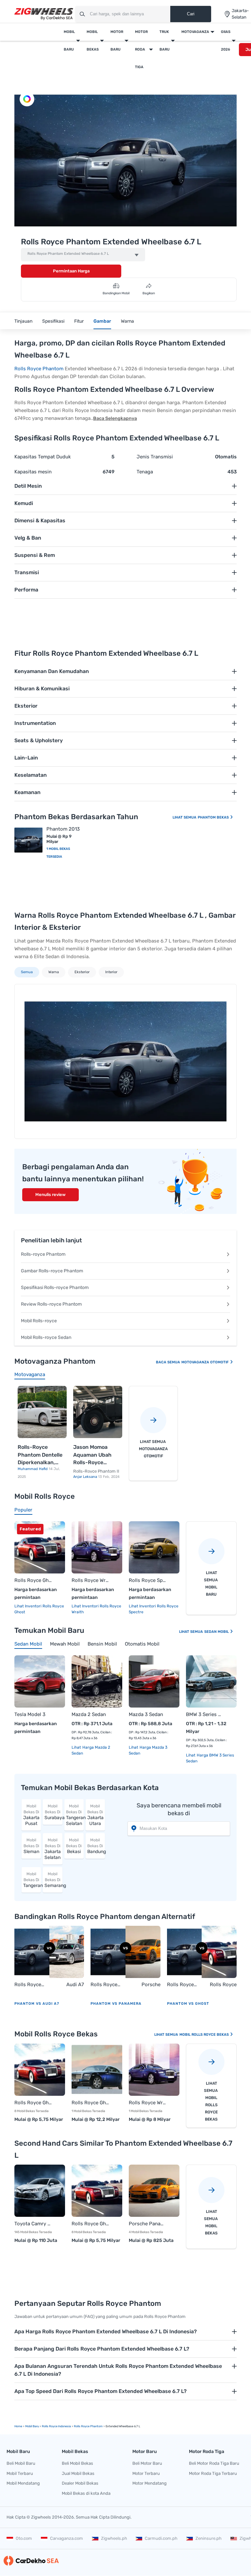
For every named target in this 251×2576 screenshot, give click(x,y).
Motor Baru (117, 41)
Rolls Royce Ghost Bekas (33, 2103)
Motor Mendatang (150, 2483)
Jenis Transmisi (155, 457)
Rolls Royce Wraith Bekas (148, 2103)
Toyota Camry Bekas (33, 2224)
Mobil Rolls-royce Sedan (46, 1337)
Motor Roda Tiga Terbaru (213, 2473)
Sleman (31, 1846)
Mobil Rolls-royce (39, 1321)
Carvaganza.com (67, 2538)
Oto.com (24, 2538)
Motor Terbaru (146, 2473)
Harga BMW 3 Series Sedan (210, 1758)
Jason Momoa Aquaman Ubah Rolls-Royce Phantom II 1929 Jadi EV (94, 1455)
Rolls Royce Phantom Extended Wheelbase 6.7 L (68, 254)
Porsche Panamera (149, 1985)
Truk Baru (165, 41)
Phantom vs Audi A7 (37, 2004)
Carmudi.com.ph (161, 2538)
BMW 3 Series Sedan (205, 1714)
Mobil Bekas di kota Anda (86, 2493)
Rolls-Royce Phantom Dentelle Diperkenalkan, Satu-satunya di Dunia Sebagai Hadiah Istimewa (40, 1455)
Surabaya (53, 1812)
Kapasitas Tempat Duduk (43, 457)
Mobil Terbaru (20, 2473)
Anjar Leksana (86, 1477)
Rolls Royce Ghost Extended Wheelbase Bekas (90, 2103)
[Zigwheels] (44, 14)
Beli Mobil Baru (21, 2463)
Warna (127, 321)
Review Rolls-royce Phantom (51, 1304)
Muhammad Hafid (33, 1469)
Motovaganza (195, 32)
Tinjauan (23, 321)
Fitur (79, 321)
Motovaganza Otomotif (206, 1362)
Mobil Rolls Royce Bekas (205, 2035)
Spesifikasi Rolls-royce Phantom (55, 1288)
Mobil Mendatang (23, 2483)
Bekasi (74, 1846)
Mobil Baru (69, 41)
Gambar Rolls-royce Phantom (52, 1271)
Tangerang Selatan (75, 1815)
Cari (191, 14)
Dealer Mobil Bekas (80, 2483)
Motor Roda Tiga (141, 49)
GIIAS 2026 (226, 41)
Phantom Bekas (214, 817)
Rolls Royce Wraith (90, 1580)
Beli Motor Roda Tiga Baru (214, 2463)
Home (18, 2426)
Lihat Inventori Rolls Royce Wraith (96, 1609)
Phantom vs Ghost (188, 2004)
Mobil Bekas (93, 41)
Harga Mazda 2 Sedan (91, 1750)
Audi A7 (75, 1985)
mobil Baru (32, 2426)
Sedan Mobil (217, 1632)
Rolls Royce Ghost (33, 1580)
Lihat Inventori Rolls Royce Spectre (154, 1609)
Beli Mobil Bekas (77, 2463)
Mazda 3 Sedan (146, 1714)
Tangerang (32, 1880)
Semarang (53, 1880)
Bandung (96, 1846)
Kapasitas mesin (33, 472)
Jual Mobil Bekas (78, 2473)
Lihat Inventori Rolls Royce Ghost (39, 1609)
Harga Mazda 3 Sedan (148, 1750)
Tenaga (145, 472)
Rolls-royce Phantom (43, 1254)
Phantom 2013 (63, 829)
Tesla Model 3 (30, 1714)
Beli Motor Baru (147, 2463)
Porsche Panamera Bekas (148, 2224)
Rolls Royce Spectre (148, 1580)
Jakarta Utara (95, 1815)
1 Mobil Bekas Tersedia (58, 853)
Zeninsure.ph (209, 2538)
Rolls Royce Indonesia (56, 2426)
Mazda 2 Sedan (89, 1714)
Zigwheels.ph (114, 2538)
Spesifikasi (53, 321)
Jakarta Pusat (31, 1815)
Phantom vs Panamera (116, 2004)
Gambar (102, 321)
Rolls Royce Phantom (39, 369)
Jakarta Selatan (53, 1849)
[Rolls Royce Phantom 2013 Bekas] (28, 840)
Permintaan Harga (71, 271)
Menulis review (50, 1195)
